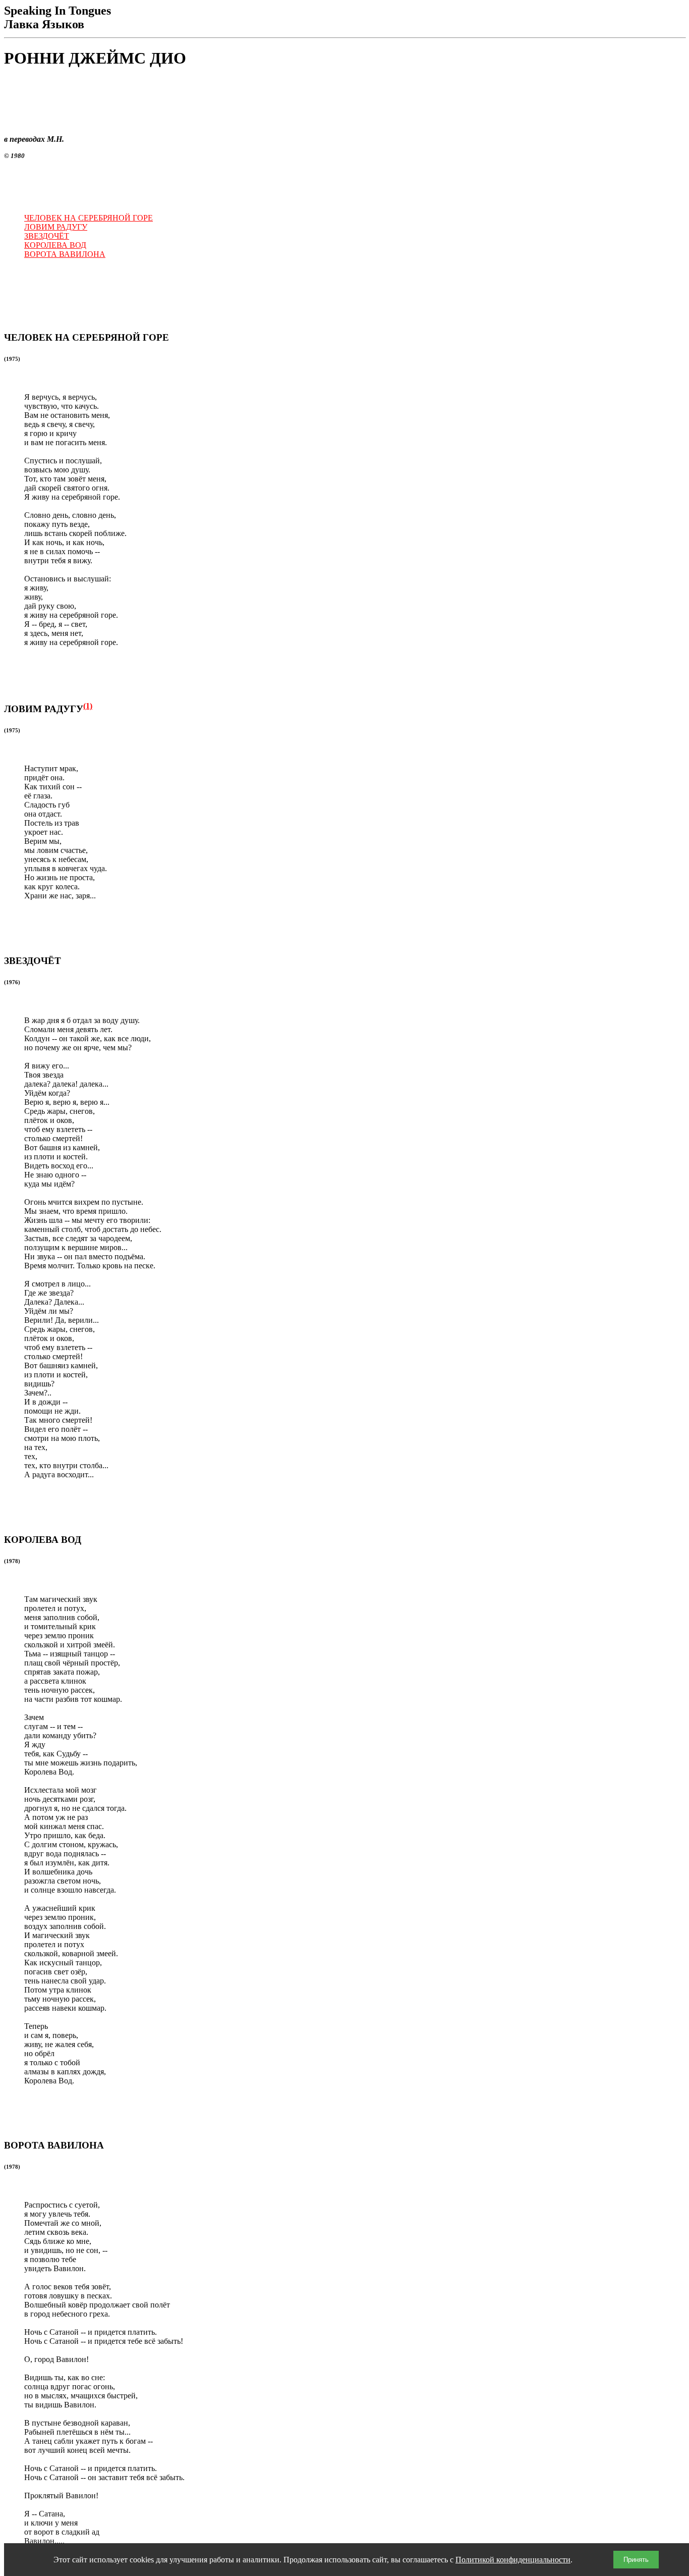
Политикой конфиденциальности (513, 2560)
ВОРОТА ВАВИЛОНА (65, 254)
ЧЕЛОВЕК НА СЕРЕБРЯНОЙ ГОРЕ (89, 218)
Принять (636, 2560)
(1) (88, 706)
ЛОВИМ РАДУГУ (56, 227)
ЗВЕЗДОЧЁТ (47, 236)
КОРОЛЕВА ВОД (55, 245)
